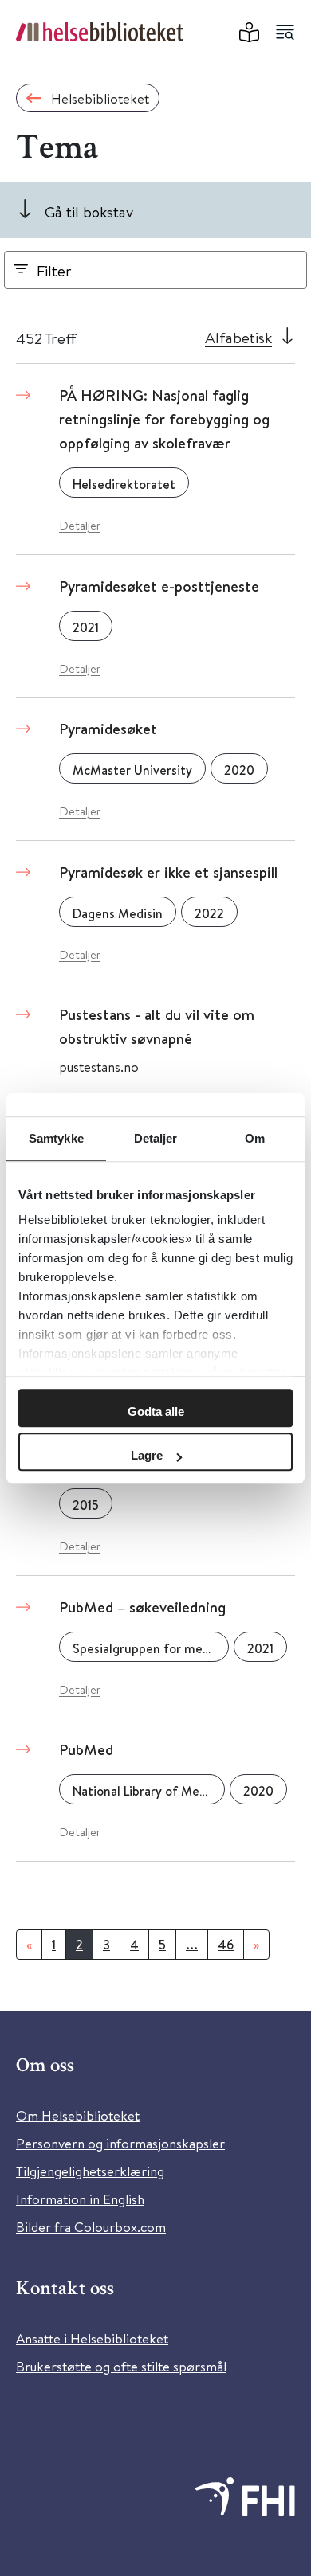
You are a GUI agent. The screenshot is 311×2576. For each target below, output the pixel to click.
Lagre (147, 1455)
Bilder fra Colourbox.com (91, 2227)
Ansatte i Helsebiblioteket (92, 2338)
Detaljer (80, 525)
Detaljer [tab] (156, 1138)
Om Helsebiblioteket (78, 2115)
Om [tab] (255, 1138)
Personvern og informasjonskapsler (120, 2143)
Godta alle (156, 1411)
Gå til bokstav (89, 211)
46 (226, 1945)
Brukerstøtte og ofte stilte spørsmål (121, 2366)
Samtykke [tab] (56, 1138)
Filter (54, 270)
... (192, 1945)
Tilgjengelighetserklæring (90, 2171)
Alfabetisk (238, 337)
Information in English (80, 2199)
